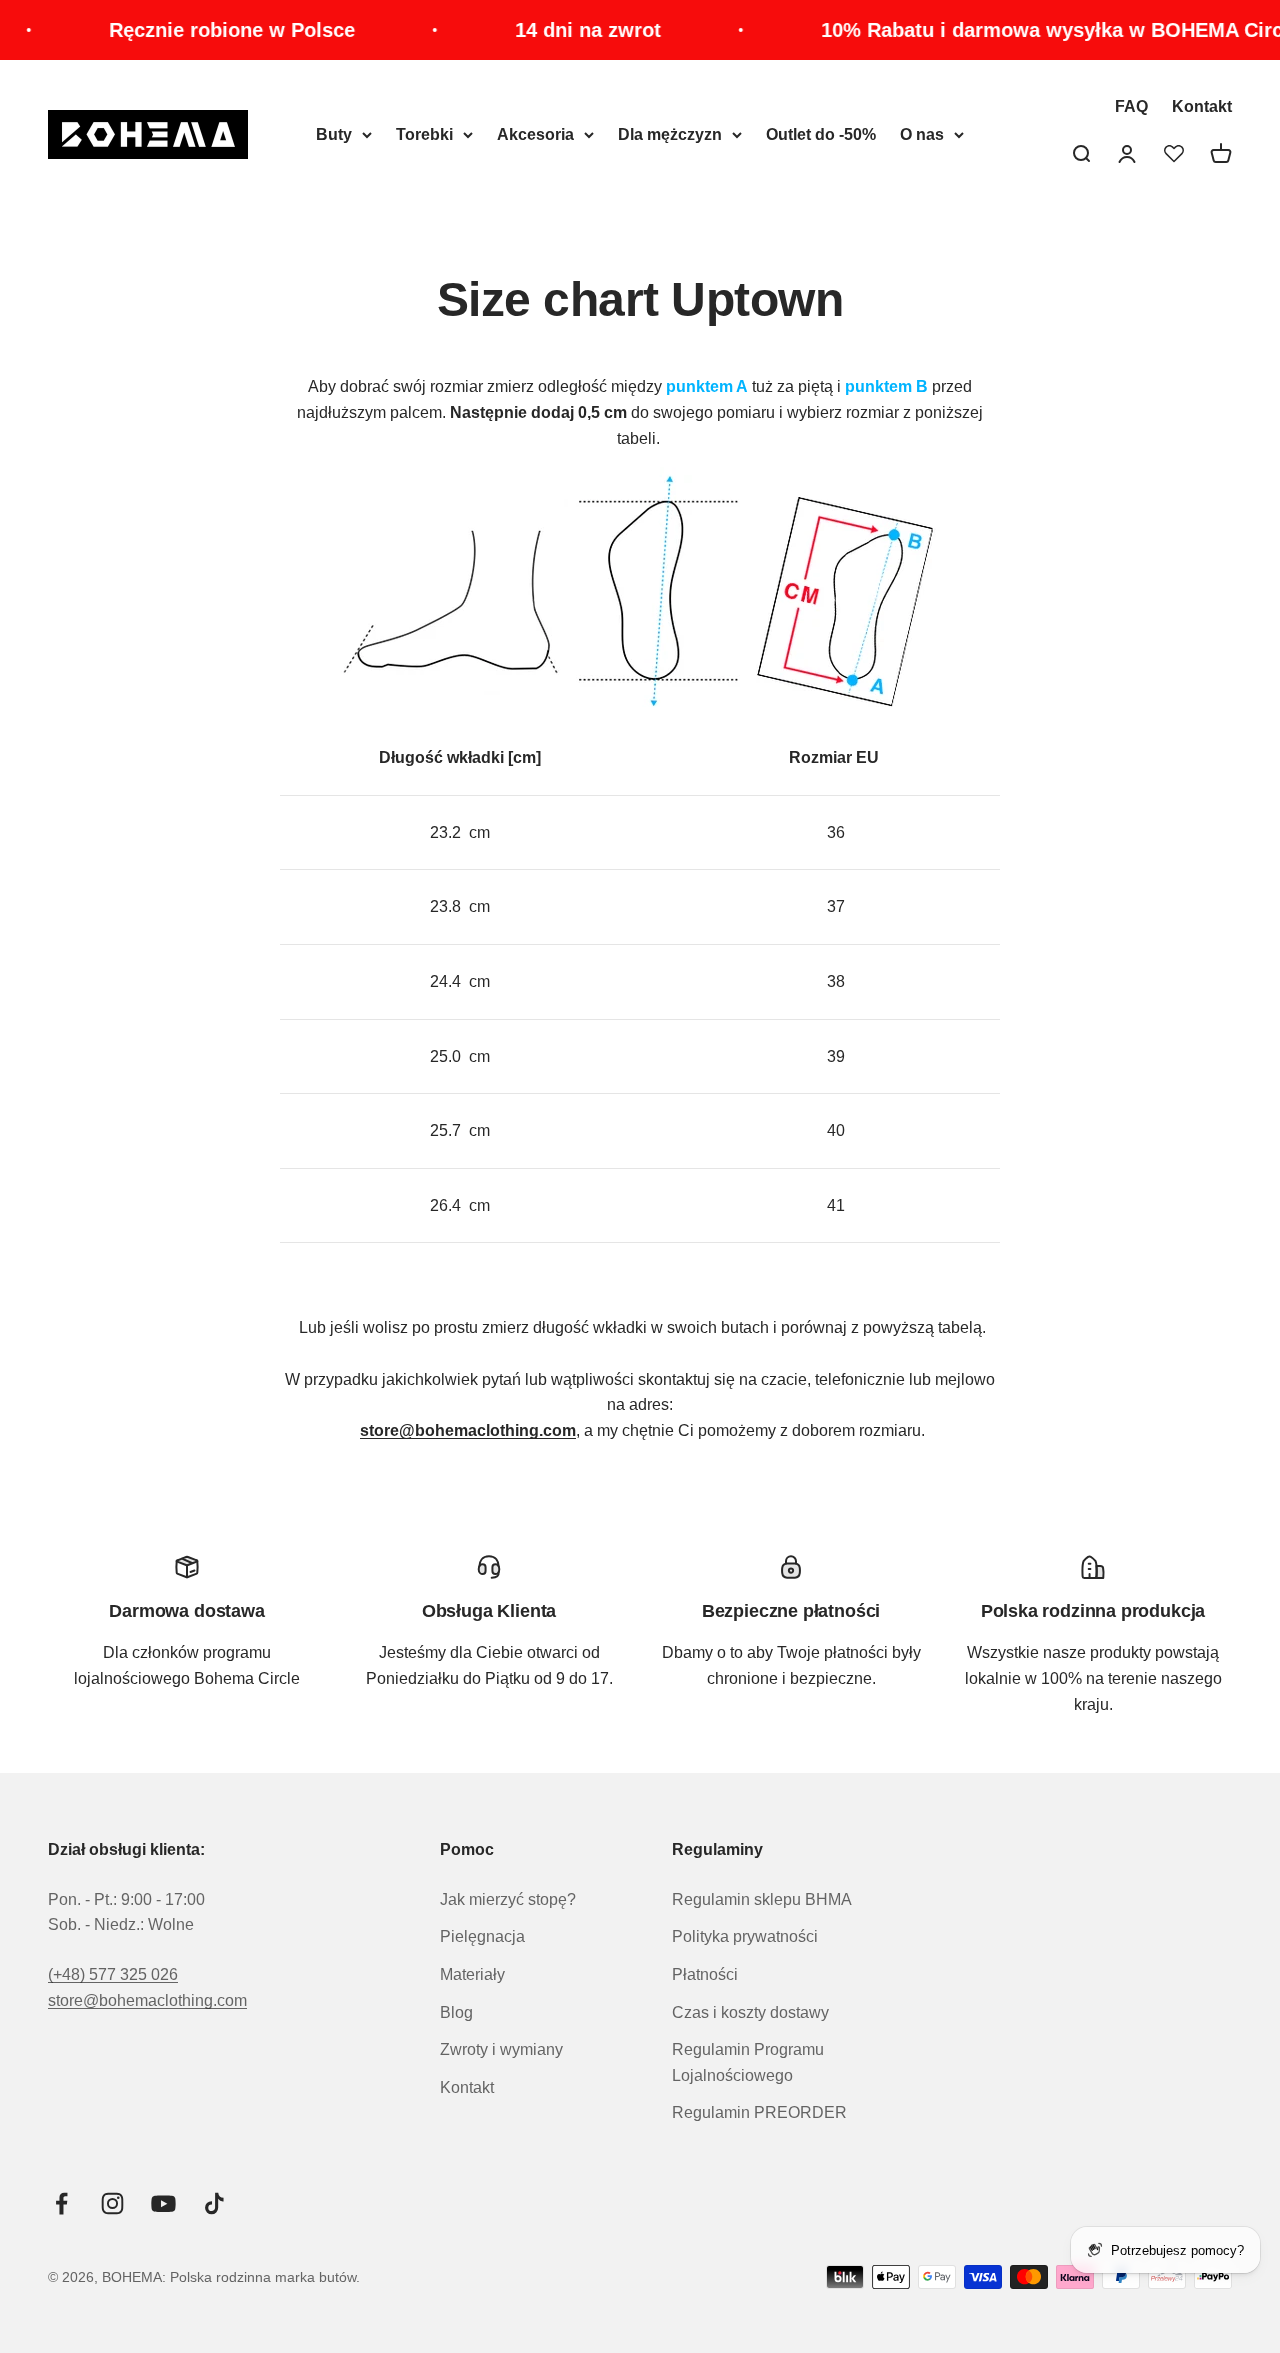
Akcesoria (535, 134)
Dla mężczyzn (670, 134)
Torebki (424, 134)
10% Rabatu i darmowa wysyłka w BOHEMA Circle (1030, 30)
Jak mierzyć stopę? (508, 1899)
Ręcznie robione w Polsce (202, 30)
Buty (334, 134)
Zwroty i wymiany (501, 2049)
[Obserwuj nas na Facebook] (61, 2203)
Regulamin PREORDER (759, 2112)
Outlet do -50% (821, 134)
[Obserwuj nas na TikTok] (214, 2203)
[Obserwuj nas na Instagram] (112, 2203)
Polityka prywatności (745, 1936)
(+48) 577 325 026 (113, 1974)
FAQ (1131, 106)
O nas (922, 134)
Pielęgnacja (482, 1936)
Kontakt (1202, 106)
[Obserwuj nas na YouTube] (163, 2203)
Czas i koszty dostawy (750, 2012)
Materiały (472, 1974)
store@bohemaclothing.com (147, 2000)
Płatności (705, 1974)
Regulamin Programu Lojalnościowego (748, 2062)
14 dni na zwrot (558, 30)
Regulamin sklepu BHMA (762, 1899)
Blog (456, 2012)
